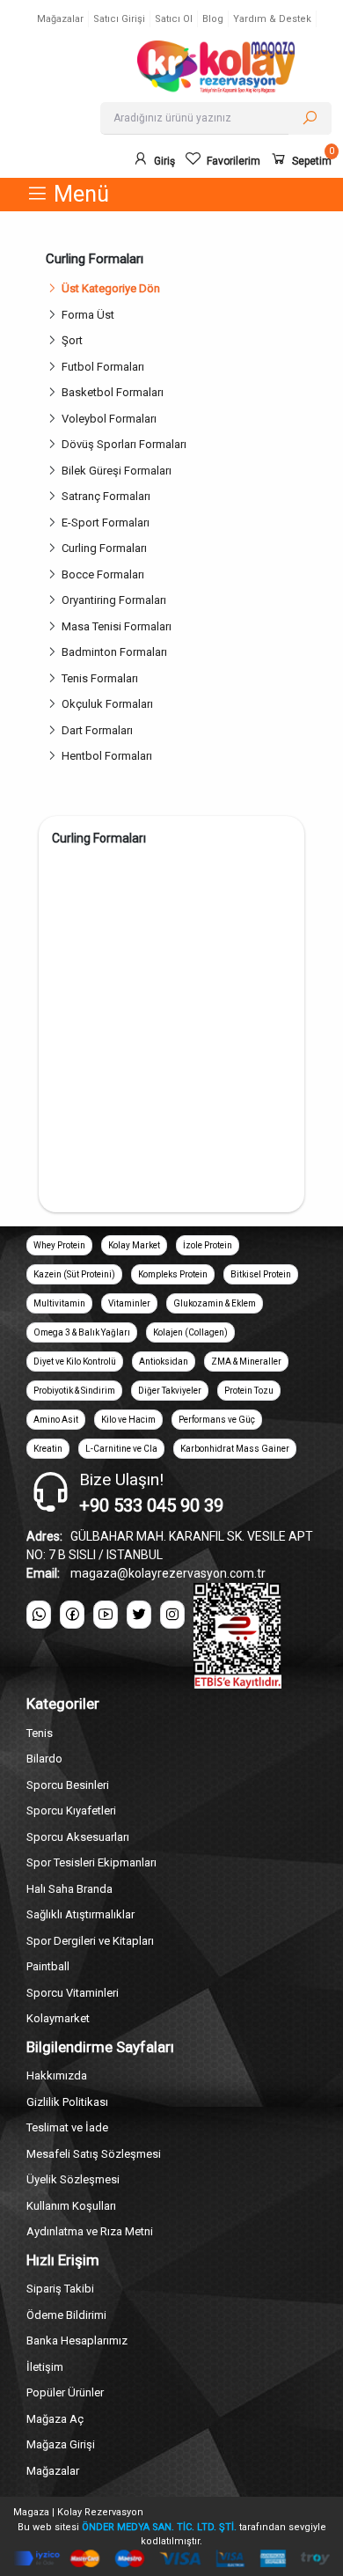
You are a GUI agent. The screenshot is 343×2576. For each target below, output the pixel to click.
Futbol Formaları (103, 367)
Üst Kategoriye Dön (111, 288)
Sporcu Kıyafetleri (71, 1811)
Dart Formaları (97, 730)
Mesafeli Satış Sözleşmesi (94, 2154)
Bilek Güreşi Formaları (117, 471)
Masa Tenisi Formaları (117, 626)
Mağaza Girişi (61, 2444)
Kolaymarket (58, 2018)
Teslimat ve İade (67, 2127)
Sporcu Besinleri (68, 1785)
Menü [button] (79, 194)
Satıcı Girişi (119, 19)
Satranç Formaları (106, 496)
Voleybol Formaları (109, 419)
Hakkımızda (57, 2076)
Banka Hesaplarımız (77, 2340)
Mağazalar (60, 19)
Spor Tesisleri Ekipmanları (91, 1862)
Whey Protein (59, 1245)
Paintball (48, 1966)
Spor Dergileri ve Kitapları (90, 1941)
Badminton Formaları (114, 652)
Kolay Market (134, 1245)
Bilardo (44, 1759)
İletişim (45, 2367)
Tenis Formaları (100, 678)
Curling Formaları (104, 548)
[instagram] (172, 1615)
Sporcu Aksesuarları (78, 1837)
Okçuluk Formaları (107, 704)
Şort (72, 340)
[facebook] (72, 1615)
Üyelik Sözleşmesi (73, 2179)
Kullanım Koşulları (71, 2206)
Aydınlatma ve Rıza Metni (90, 2231)
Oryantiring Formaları (114, 600)
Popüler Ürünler (65, 2392)
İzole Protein (208, 1245)
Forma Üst (88, 315)
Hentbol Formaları (107, 756)
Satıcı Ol (174, 19)
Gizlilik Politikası (67, 2102)
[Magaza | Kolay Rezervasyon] (215, 67)
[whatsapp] (39, 1615)
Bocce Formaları (103, 574)
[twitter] (139, 1615)
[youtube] (106, 1615)
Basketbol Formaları (113, 392)
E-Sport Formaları (106, 523)
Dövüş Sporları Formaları (124, 444)
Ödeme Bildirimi (66, 2315)
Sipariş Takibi (60, 2289)
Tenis (40, 1733)
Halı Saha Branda (69, 1889)
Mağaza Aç (55, 2419)
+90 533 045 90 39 (151, 1505)
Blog (213, 19)
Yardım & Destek (272, 19)
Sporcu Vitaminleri (73, 1993)
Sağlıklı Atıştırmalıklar (80, 1914)
